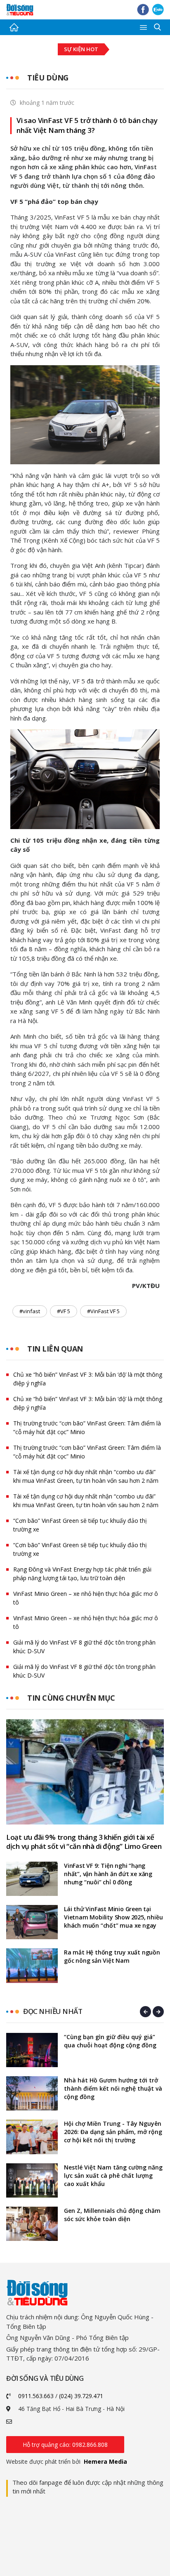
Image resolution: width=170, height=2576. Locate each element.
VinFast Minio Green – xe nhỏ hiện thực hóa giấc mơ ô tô (86, 1598)
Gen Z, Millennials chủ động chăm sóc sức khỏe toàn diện (112, 2215)
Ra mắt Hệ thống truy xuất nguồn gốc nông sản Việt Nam (112, 1956)
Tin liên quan (55, 1349)
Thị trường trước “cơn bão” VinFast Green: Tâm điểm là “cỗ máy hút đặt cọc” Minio (87, 1427)
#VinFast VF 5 (103, 1311)
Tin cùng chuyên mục (71, 1698)
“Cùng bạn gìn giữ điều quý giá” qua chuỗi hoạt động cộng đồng (110, 2041)
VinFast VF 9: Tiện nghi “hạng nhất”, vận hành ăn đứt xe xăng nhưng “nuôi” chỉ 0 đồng (108, 1874)
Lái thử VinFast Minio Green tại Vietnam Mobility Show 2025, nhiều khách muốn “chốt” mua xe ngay (113, 1917)
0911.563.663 (36, 2396)
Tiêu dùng (48, 78)
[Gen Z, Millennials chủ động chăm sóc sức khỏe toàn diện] (32, 2224)
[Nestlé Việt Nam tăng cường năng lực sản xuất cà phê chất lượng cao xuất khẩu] (32, 2180)
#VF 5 (64, 1311)
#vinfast (30, 1311)
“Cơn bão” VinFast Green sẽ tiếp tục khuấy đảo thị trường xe (80, 1525)
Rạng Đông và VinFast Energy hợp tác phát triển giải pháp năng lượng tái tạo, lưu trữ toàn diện (82, 1574)
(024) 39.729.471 (81, 2396)
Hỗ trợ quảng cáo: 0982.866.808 (65, 2445)
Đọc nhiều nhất (53, 2011)
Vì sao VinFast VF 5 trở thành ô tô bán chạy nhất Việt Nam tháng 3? (87, 125)
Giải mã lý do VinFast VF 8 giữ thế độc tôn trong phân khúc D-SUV (84, 1647)
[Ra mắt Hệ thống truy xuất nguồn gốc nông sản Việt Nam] (32, 1965)
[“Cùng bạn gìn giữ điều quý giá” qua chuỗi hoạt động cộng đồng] (32, 2050)
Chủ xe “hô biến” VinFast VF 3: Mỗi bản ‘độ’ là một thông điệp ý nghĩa (88, 1379)
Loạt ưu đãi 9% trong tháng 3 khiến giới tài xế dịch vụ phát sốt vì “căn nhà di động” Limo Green (84, 1842)
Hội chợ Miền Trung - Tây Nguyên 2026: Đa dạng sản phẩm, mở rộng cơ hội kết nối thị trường (113, 2132)
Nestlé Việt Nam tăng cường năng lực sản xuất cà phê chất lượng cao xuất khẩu (113, 2175)
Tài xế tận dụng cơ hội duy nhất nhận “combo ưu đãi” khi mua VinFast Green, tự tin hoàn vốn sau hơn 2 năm (86, 1476)
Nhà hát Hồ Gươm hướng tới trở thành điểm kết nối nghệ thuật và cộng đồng (113, 2088)
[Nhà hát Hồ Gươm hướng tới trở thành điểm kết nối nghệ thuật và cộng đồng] (32, 2093)
